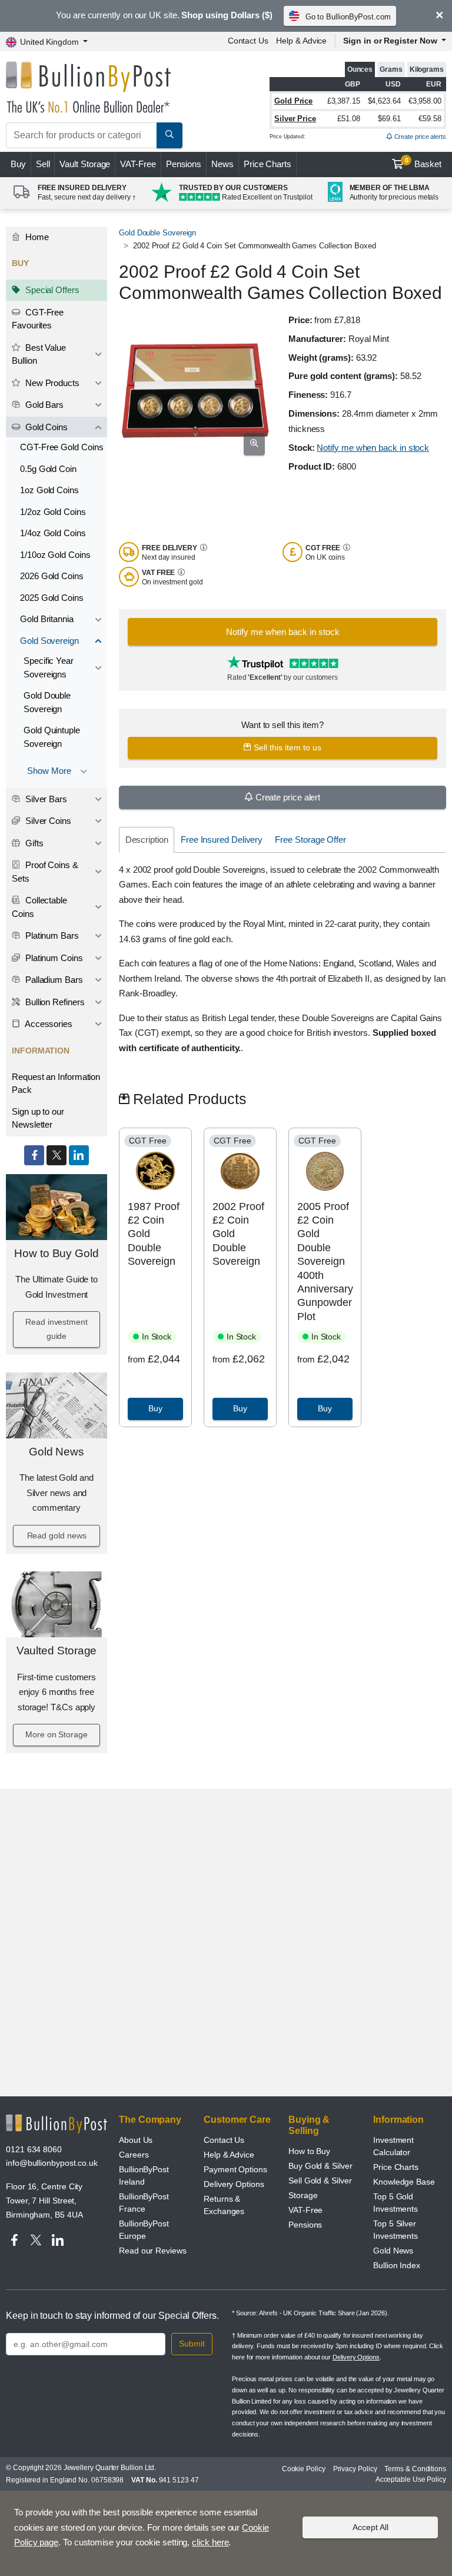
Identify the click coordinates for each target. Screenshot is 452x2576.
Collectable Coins (39, 907)
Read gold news (57, 1535)
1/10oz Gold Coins (55, 555)
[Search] (169, 135)
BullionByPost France (144, 2203)
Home (36, 237)
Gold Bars (43, 405)
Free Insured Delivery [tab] (222, 840)
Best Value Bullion (39, 354)
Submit (192, 2344)
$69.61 (389, 119)
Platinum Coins (53, 958)
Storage (303, 2195)
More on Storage (56, 1734)
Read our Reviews (153, 2251)
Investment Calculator (393, 2146)
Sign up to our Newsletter (38, 1118)
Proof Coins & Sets (45, 872)
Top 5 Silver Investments (395, 2230)
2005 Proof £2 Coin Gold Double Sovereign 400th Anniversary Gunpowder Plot (325, 1262)
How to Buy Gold (56, 1253)
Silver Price (295, 119)
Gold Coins (45, 427)
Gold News (56, 1452)
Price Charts (267, 164)
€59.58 (430, 119)
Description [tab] (147, 840)
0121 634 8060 (34, 2149)
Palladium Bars (53, 980)
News (222, 164)
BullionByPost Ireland (144, 2176)
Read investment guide (56, 1329)
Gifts (33, 843)
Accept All (370, 2527)
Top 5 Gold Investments (395, 2203)
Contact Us (248, 41)
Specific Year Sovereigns (49, 667)
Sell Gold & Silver (320, 2181)
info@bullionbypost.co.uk (52, 2163)
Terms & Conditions (415, 2469)
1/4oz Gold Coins (53, 533)
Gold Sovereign (49, 641)
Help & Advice (301, 41)
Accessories (48, 1024)
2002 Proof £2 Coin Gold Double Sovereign (238, 1234)
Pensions (184, 164)
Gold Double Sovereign (47, 702)
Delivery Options (234, 2184)
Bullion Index (397, 2265)
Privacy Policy (355, 2469)
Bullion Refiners (54, 1002)
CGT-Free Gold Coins (62, 447)
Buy (18, 164)
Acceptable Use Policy (411, 2479)
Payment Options (235, 2169)
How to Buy (309, 2151)
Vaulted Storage (57, 1651)
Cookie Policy (304, 2469)
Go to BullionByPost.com (348, 17)
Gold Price (293, 101)
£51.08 (349, 119)
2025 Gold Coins (52, 598)
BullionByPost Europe (144, 2230)
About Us (136, 2140)
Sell (43, 164)
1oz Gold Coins (49, 490)
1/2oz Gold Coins (53, 512)
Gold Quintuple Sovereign (52, 737)
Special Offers (51, 290)
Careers (134, 2155)
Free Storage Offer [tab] (310, 840)
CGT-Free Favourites (38, 319)
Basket (423, 163)
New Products (51, 383)
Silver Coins (47, 821)
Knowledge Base (404, 2182)
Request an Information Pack (56, 1083)
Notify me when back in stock (373, 448)
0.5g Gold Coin (48, 469)
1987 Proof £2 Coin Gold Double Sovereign (153, 1234)
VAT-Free (138, 164)
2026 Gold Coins (52, 576)
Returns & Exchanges (224, 2205)
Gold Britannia (47, 619)
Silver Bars (45, 799)
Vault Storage (85, 164)
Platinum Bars (51, 935)
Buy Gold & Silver (320, 2166)
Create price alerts (419, 137)
